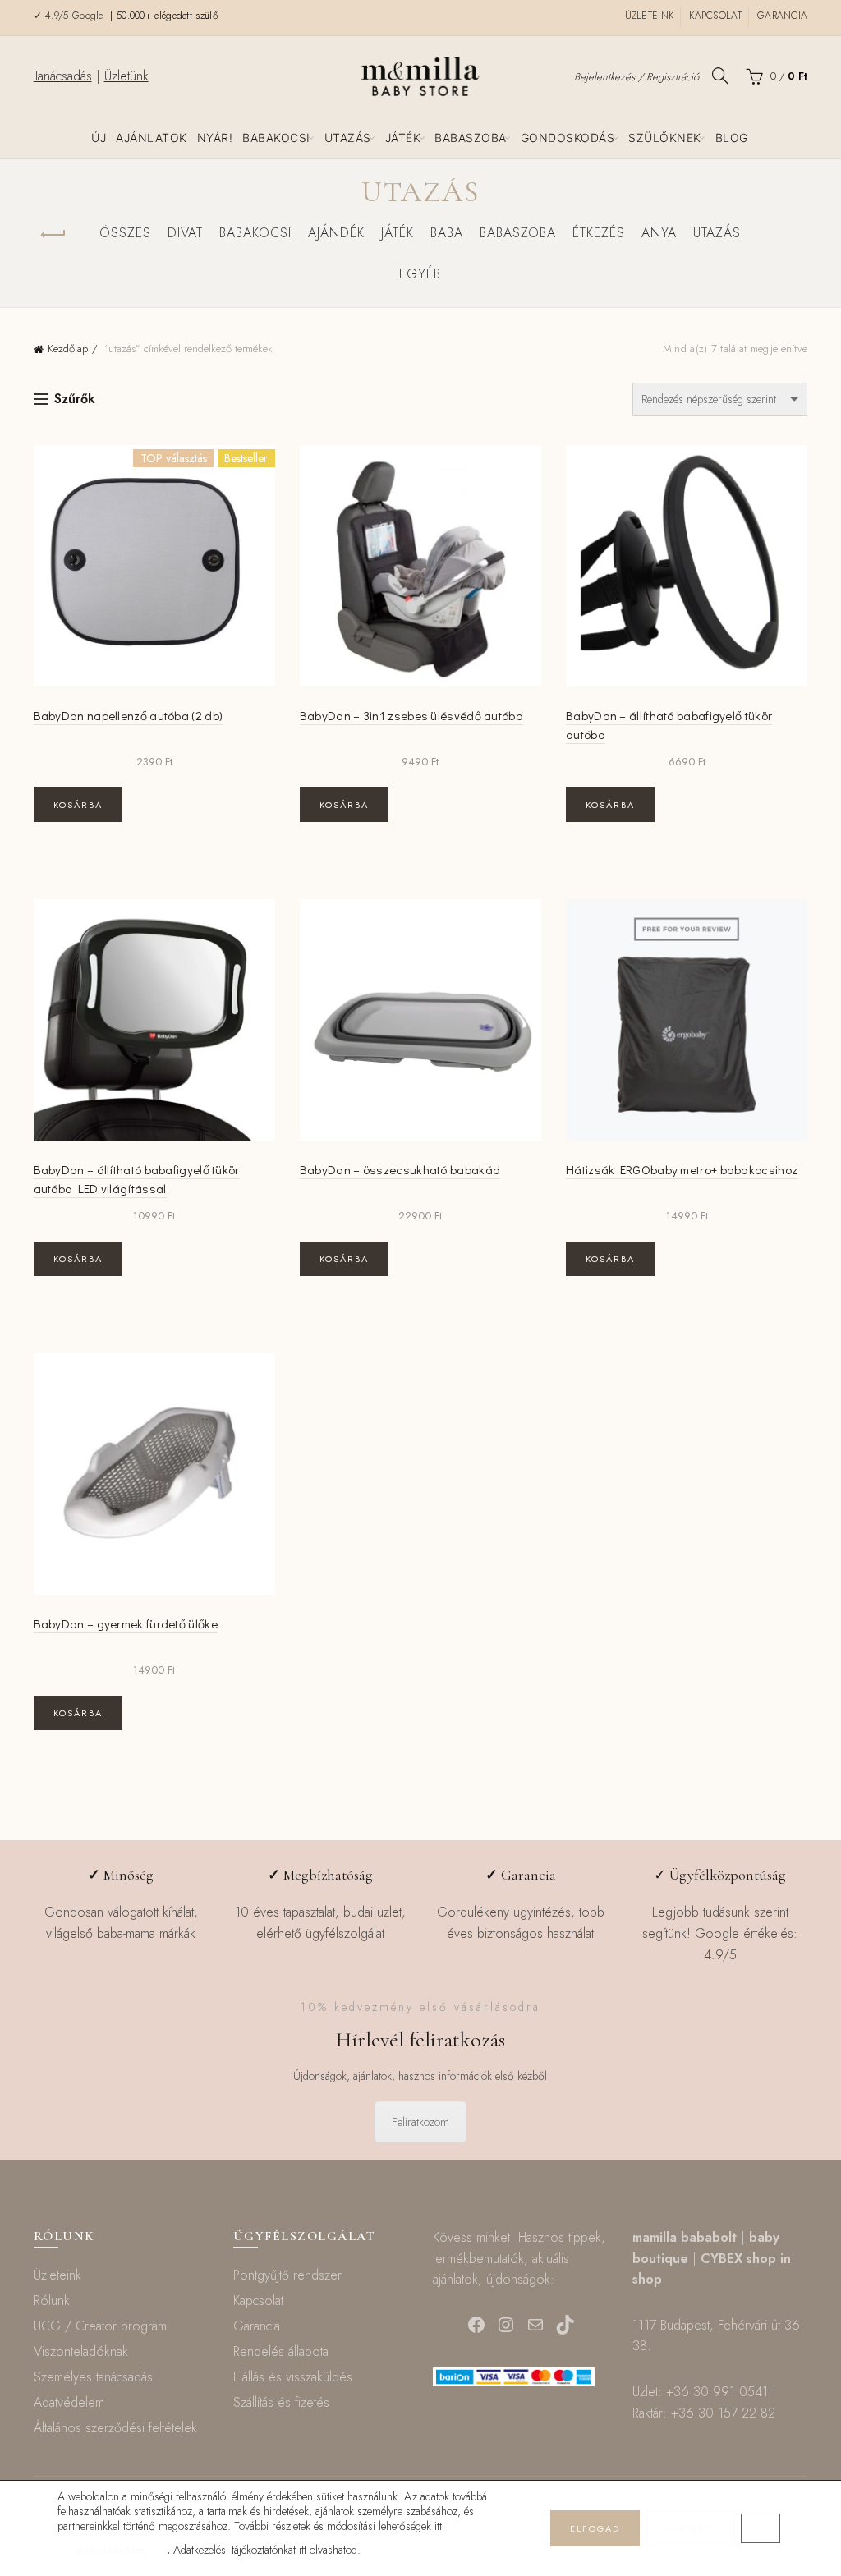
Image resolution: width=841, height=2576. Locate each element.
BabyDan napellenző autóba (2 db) (129, 715)
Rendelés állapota (281, 2351)
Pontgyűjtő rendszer (287, 2275)
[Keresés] (720, 76)
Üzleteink (650, 16)
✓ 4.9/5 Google (71, 16)
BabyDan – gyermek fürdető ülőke (126, 1623)
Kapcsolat (715, 16)
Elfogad (595, 2528)
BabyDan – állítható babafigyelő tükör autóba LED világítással (137, 1179)
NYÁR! (215, 138)
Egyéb (420, 274)
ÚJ (99, 138)
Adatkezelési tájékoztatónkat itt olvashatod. (267, 2550)
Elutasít (690, 2528)
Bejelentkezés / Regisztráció (636, 77)
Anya (659, 233)
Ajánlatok (152, 138)
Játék (403, 138)
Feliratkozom (420, 2122)
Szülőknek (665, 138)
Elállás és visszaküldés (293, 2377)
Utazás (348, 138)
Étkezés (599, 233)
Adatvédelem (69, 2402)
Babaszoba (471, 138)
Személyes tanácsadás (93, 2377)
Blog (732, 138)
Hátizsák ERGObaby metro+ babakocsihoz (682, 1169)
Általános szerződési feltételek (115, 2428)
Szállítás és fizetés (281, 2402)
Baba (447, 233)
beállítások (112, 2551)
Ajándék (336, 233)
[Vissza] (54, 235)
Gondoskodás (568, 138)
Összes (125, 233)
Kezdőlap (68, 349)
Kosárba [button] (78, 805)
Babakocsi (276, 138)
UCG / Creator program (100, 2326)
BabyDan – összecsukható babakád (400, 1169)
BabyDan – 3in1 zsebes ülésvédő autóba (411, 715)
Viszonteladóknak (81, 2351)
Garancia (782, 16)
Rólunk (52, 2300)
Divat (185, 233)
